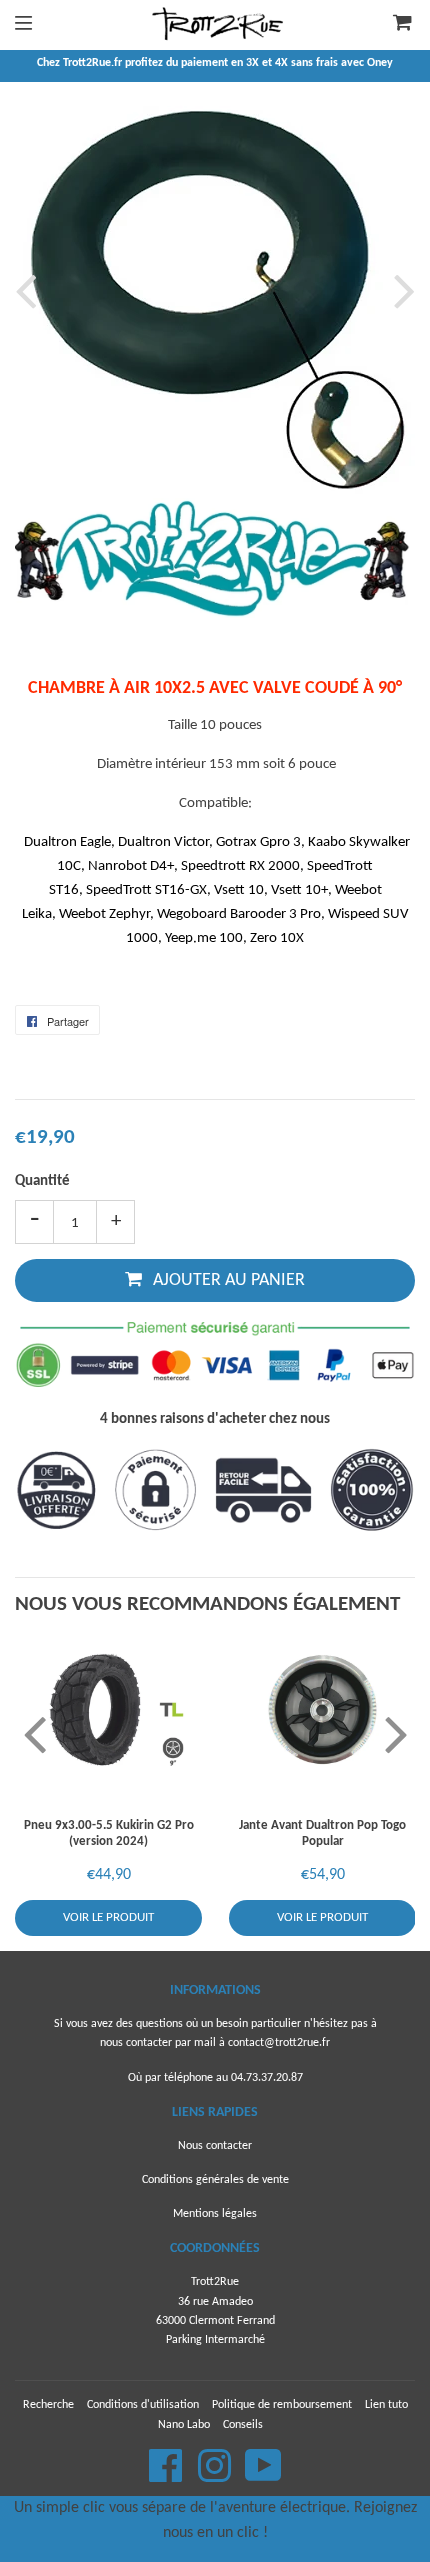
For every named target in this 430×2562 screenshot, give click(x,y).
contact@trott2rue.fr (279, 2043)
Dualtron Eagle (67, 842)
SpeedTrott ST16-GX (146, 890)
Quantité (42, 1181)
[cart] (390, 25)
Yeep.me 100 (204, 938)
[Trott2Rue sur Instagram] (216, 2477)
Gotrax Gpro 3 (258, 842)
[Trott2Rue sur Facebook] (167, 2477)
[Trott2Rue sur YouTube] (263, 2477)
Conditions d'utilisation (143, 2405)
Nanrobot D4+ (131, 866)
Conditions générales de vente (215, 2180)
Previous (30, 290)
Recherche (48, 2405)
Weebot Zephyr (104, 914)
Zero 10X (277, 938)
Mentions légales (215, 2214)
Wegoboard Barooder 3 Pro (239, 914)
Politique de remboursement (282, 2405)
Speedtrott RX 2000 (240, 866)
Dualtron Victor (163, 842)
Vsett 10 (239, 890)
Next (400, 290)
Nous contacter (215, 2146)
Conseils (243, 2425)
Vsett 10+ (299, 890)
